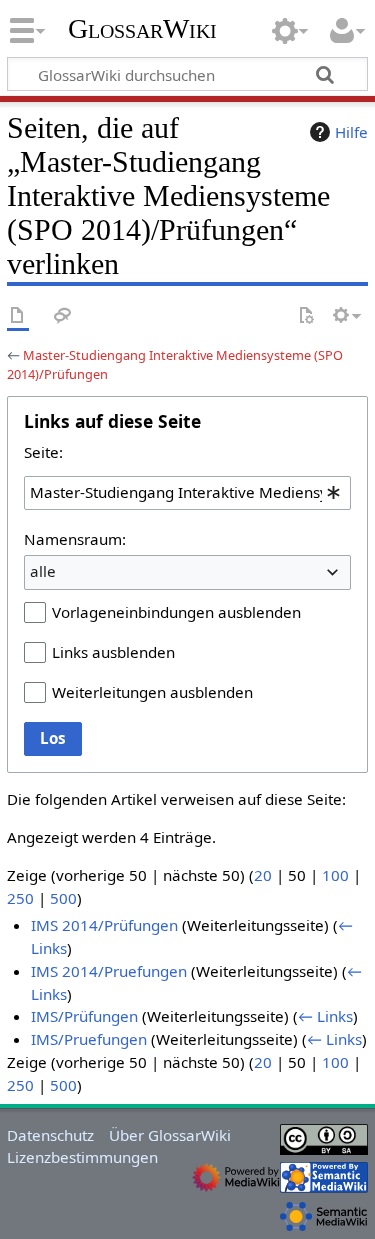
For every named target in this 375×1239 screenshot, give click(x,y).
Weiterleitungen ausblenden (152, 692)
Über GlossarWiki (170, 1135)
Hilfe (351, 132)
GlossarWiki (142, 29)
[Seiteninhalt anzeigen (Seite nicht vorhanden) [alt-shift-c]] (18, 316)
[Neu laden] (306, 316)
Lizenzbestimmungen (82, 1157)
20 (263, 875)
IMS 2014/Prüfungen (104, 925)
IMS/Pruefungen (89, 1039)
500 (63, 898)
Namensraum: (75, 539)
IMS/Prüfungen (84, 1016)
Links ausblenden (113, 652)
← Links (325, 1016)
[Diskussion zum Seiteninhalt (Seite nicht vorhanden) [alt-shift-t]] (63, 316)
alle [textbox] (43, 571)
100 (335, 875)
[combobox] (187, 493)
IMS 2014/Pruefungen (109, 971)
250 (20, 898)
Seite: (43, 452)
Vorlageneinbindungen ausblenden (176, 612)
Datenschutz (50, 1135)
